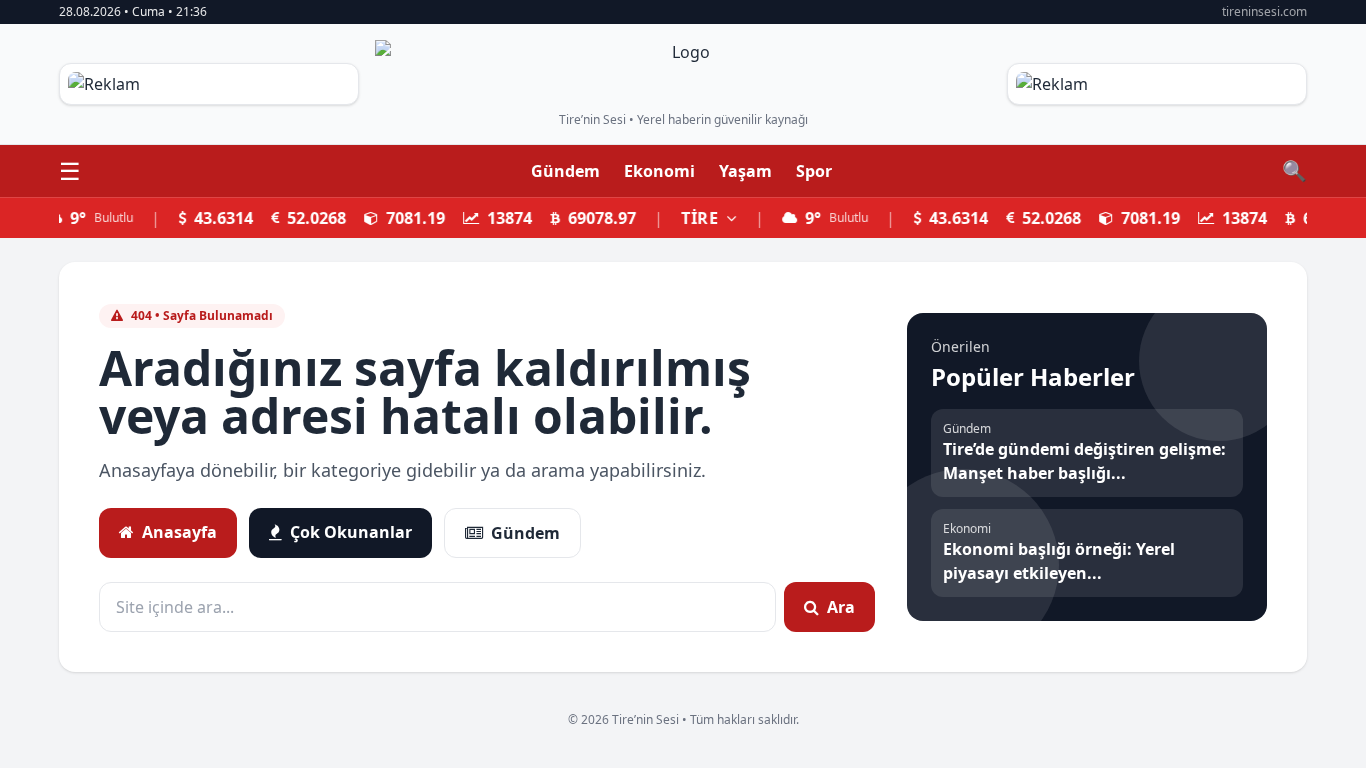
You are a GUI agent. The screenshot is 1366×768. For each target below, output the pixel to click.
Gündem (565, 171)
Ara (841, 607)
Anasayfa (179, 532)
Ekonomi (659, 171)
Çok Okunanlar (351, 532)
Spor (814, 171)
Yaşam (745, 171)
